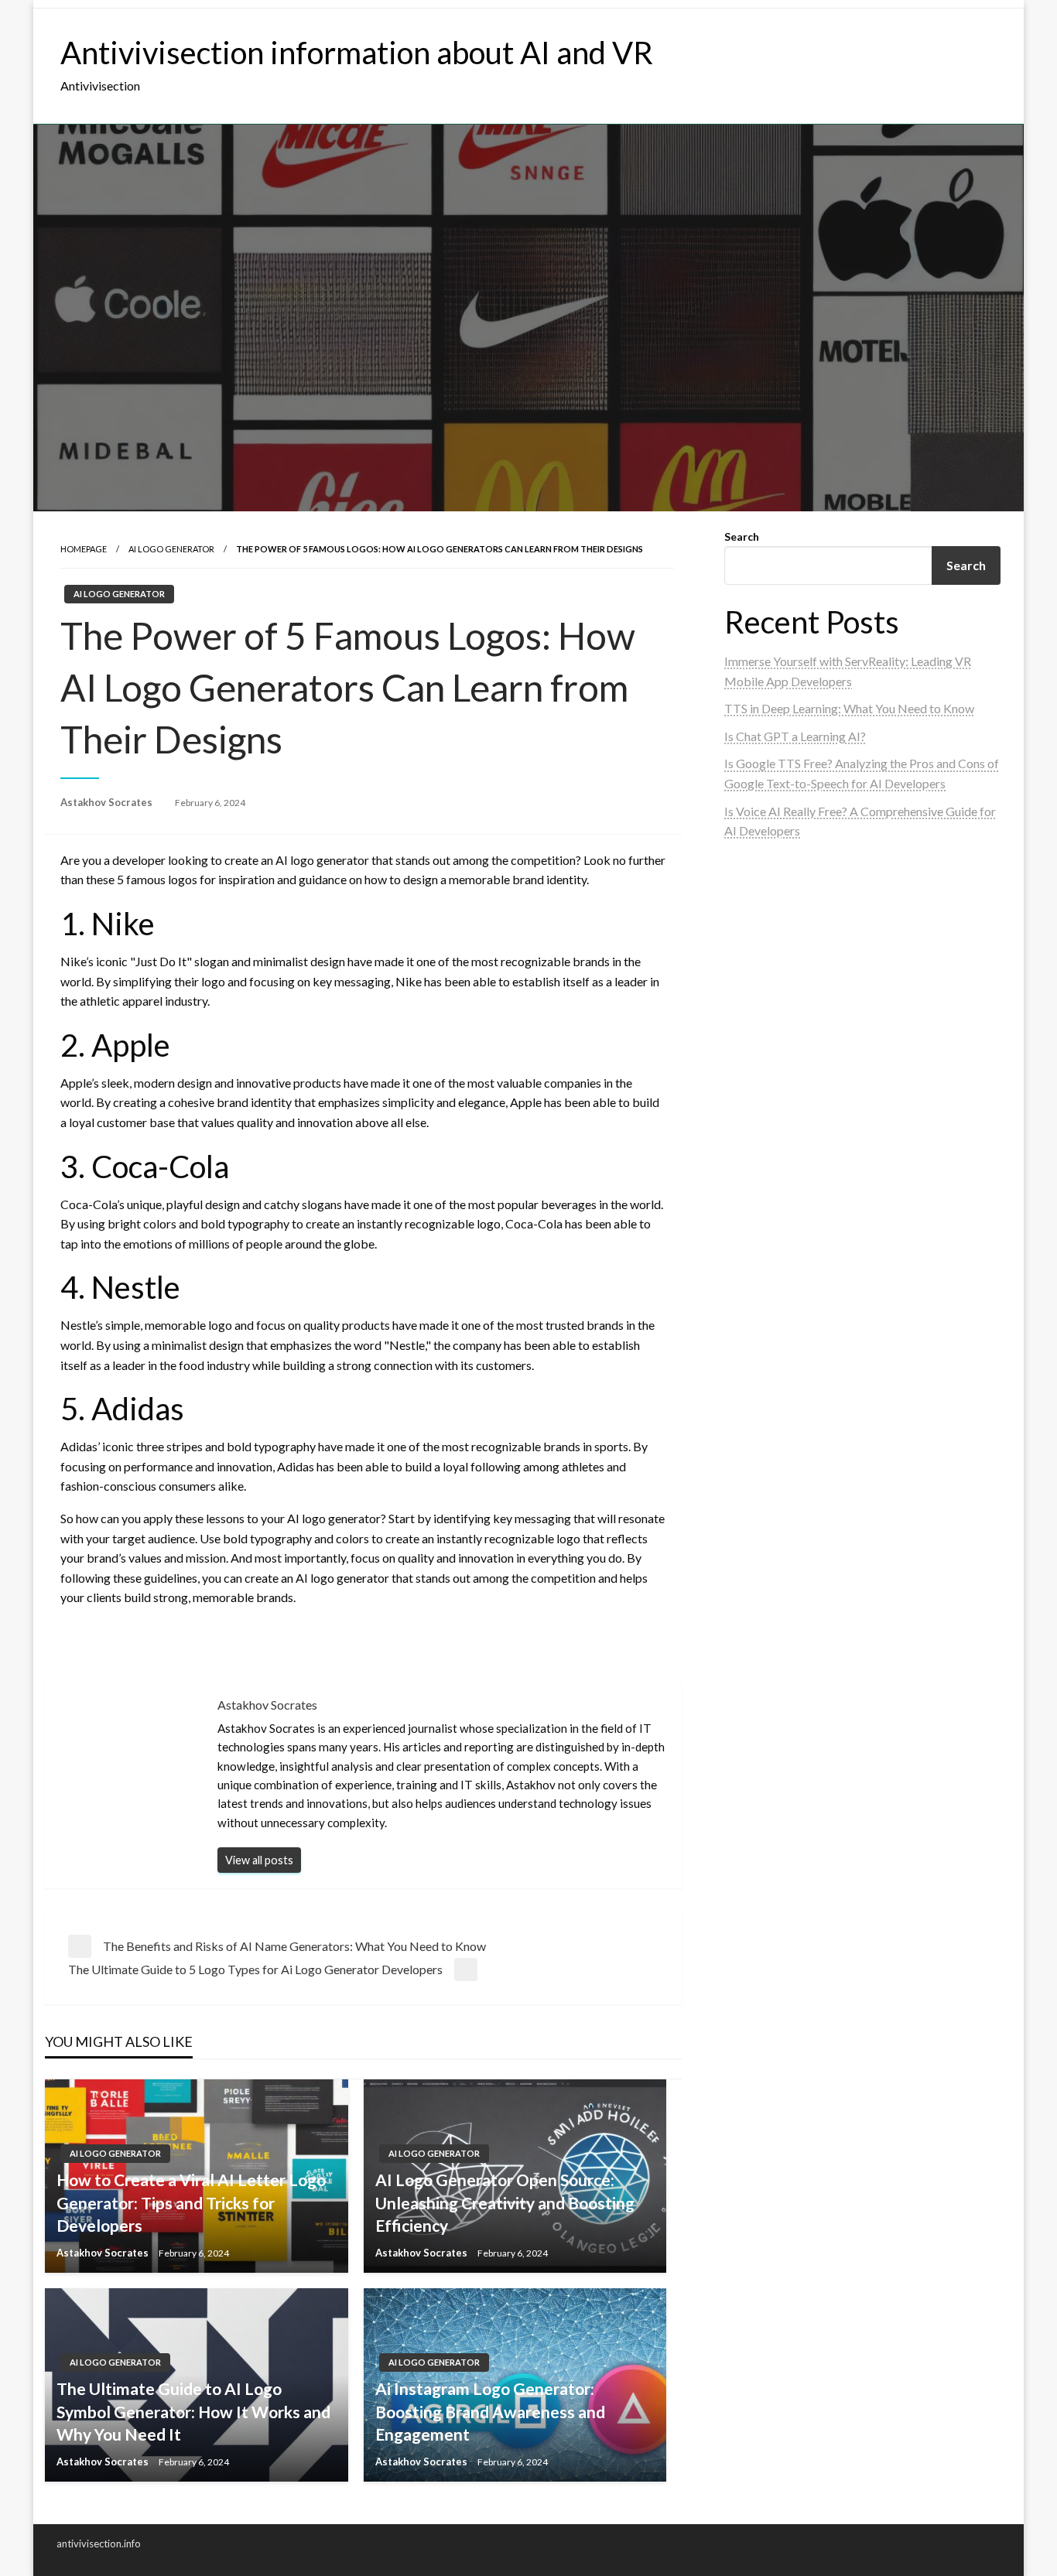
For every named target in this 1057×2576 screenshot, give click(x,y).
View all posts (259, 1860)
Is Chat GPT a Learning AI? (795, 736)
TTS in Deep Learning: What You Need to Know (849, 708)
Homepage (84, 549)
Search (742, 536)
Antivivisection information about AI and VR (357, 53)
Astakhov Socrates (108, 802)
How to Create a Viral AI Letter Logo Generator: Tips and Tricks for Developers (191, 2202)
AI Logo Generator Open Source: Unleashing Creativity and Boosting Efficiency (505, 2202)
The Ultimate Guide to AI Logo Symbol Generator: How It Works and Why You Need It (193, 2411)
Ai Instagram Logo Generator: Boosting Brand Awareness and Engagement (490, 2411)
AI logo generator (171, 549)
